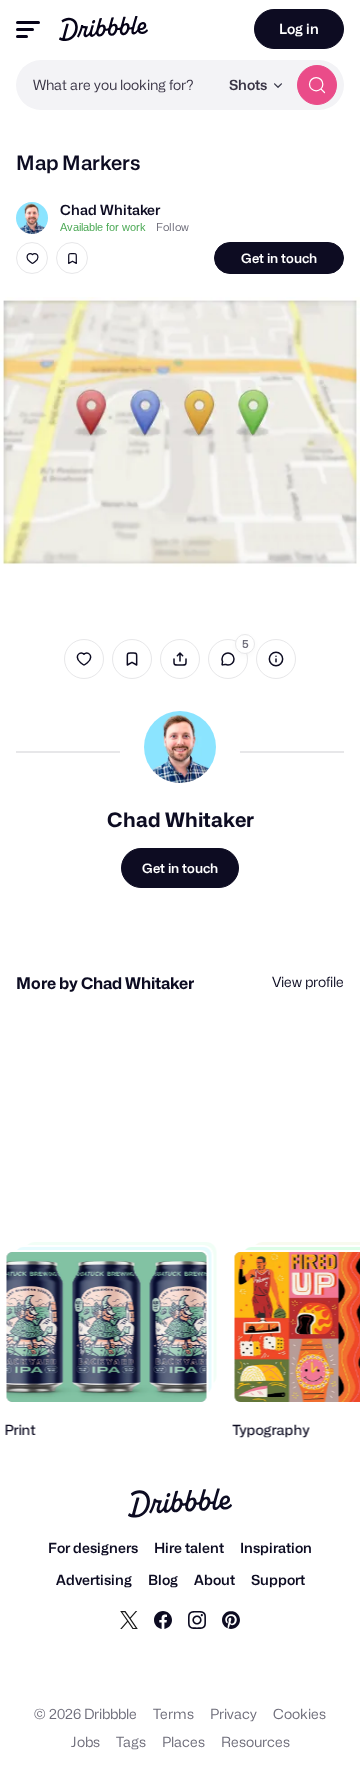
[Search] (317, 85)
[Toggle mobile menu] (28, 29)
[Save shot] (72, 258)
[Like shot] (32, 258)
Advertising (94, 1579)
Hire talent (189, 1547)
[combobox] (117, 85)
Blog (163, 1579)
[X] (129, 1619)
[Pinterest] (231, 1619)
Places (183, 1741)
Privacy (233, 1713)
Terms (173, 1713)
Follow (172, 227)
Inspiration (276, 1547)
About (214, 1579)
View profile (308, 981)
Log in (299, 28)
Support (278, 1579)
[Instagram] (197, 1619)
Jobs (85, 1741)
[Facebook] (163, 1619)
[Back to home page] (103, 28)
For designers (93, 1547)
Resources (255, 1741)
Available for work (103, 227)
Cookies (299, 1713)
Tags (131, 1741)
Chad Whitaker (110, 209)
